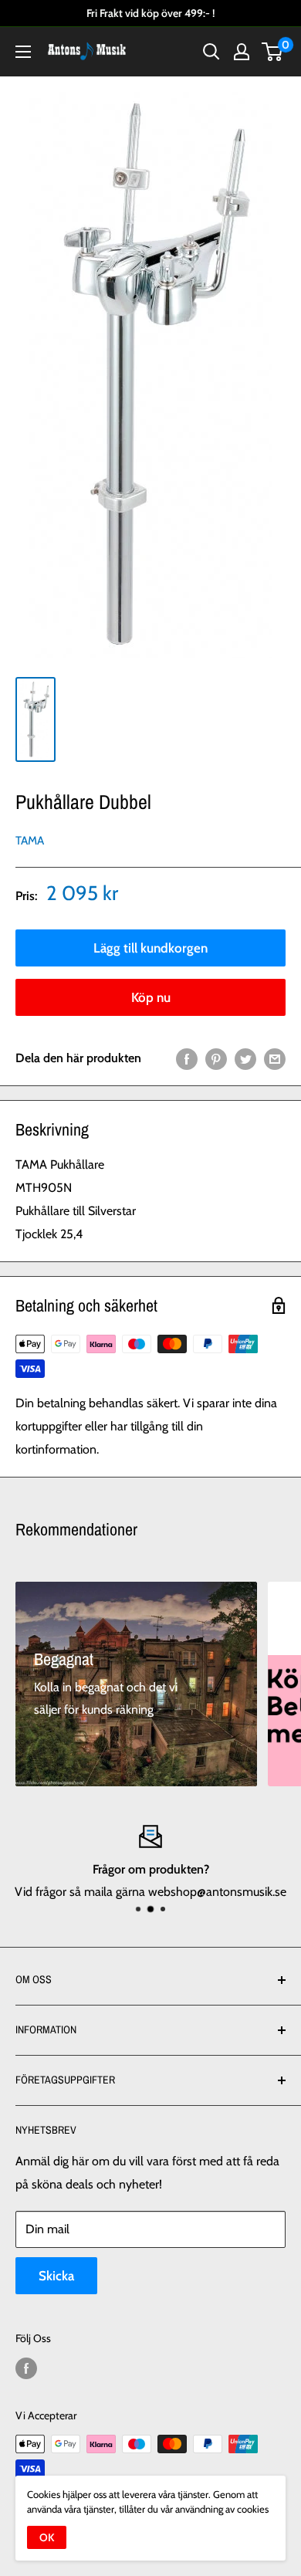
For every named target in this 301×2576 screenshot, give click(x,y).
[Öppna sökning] (211, 52)
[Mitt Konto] (242, 52)
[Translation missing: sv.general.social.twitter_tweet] (245, 1058)
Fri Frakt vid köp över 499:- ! (150, 13)
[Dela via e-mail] (275, 1058)
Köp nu (151, 997)
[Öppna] (23, 52)
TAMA (30, 841)
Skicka (56, 2276)
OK (47, 2537)
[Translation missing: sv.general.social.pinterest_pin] (216, 1058)
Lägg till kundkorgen (150, 948)
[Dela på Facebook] (187, 1058)
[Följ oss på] (26, 2369)
